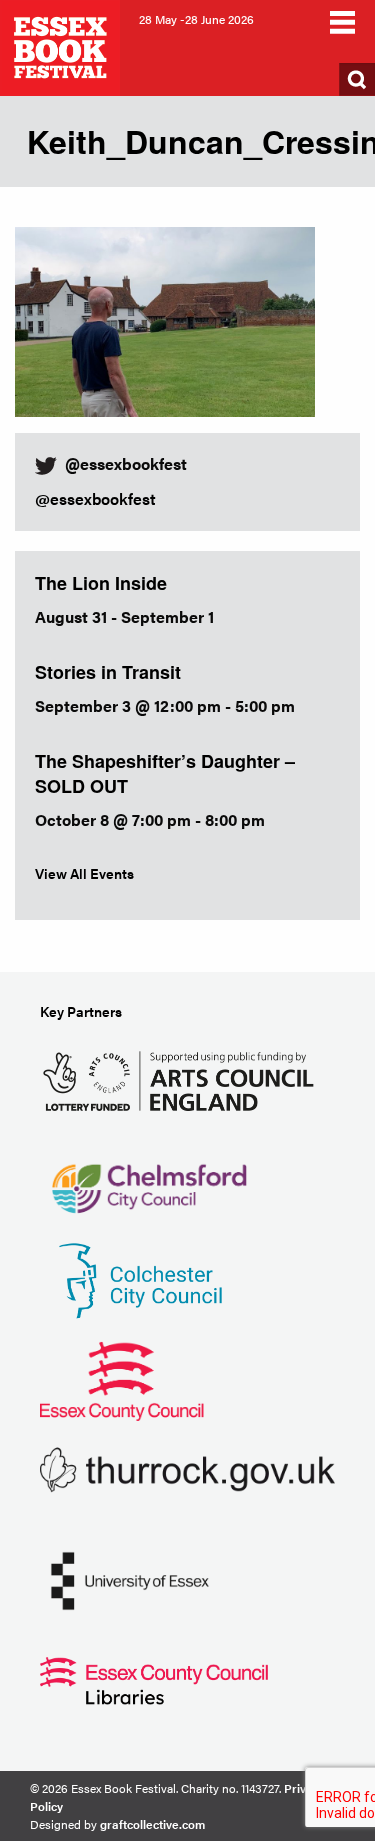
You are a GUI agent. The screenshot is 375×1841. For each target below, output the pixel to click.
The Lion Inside (101, 583)
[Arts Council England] (182, 1078)
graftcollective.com (152, 1824)
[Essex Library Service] (154, 1678)
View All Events (84, 873)
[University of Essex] (130, 1578)
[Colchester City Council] (140, 1278)
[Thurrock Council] (187, 1467)
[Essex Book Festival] (62, 45)
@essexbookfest (95, 498)
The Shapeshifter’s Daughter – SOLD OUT (165, 773)
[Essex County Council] (122, 1378)
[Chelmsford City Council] (148, 1178)
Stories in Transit (108, 672)
